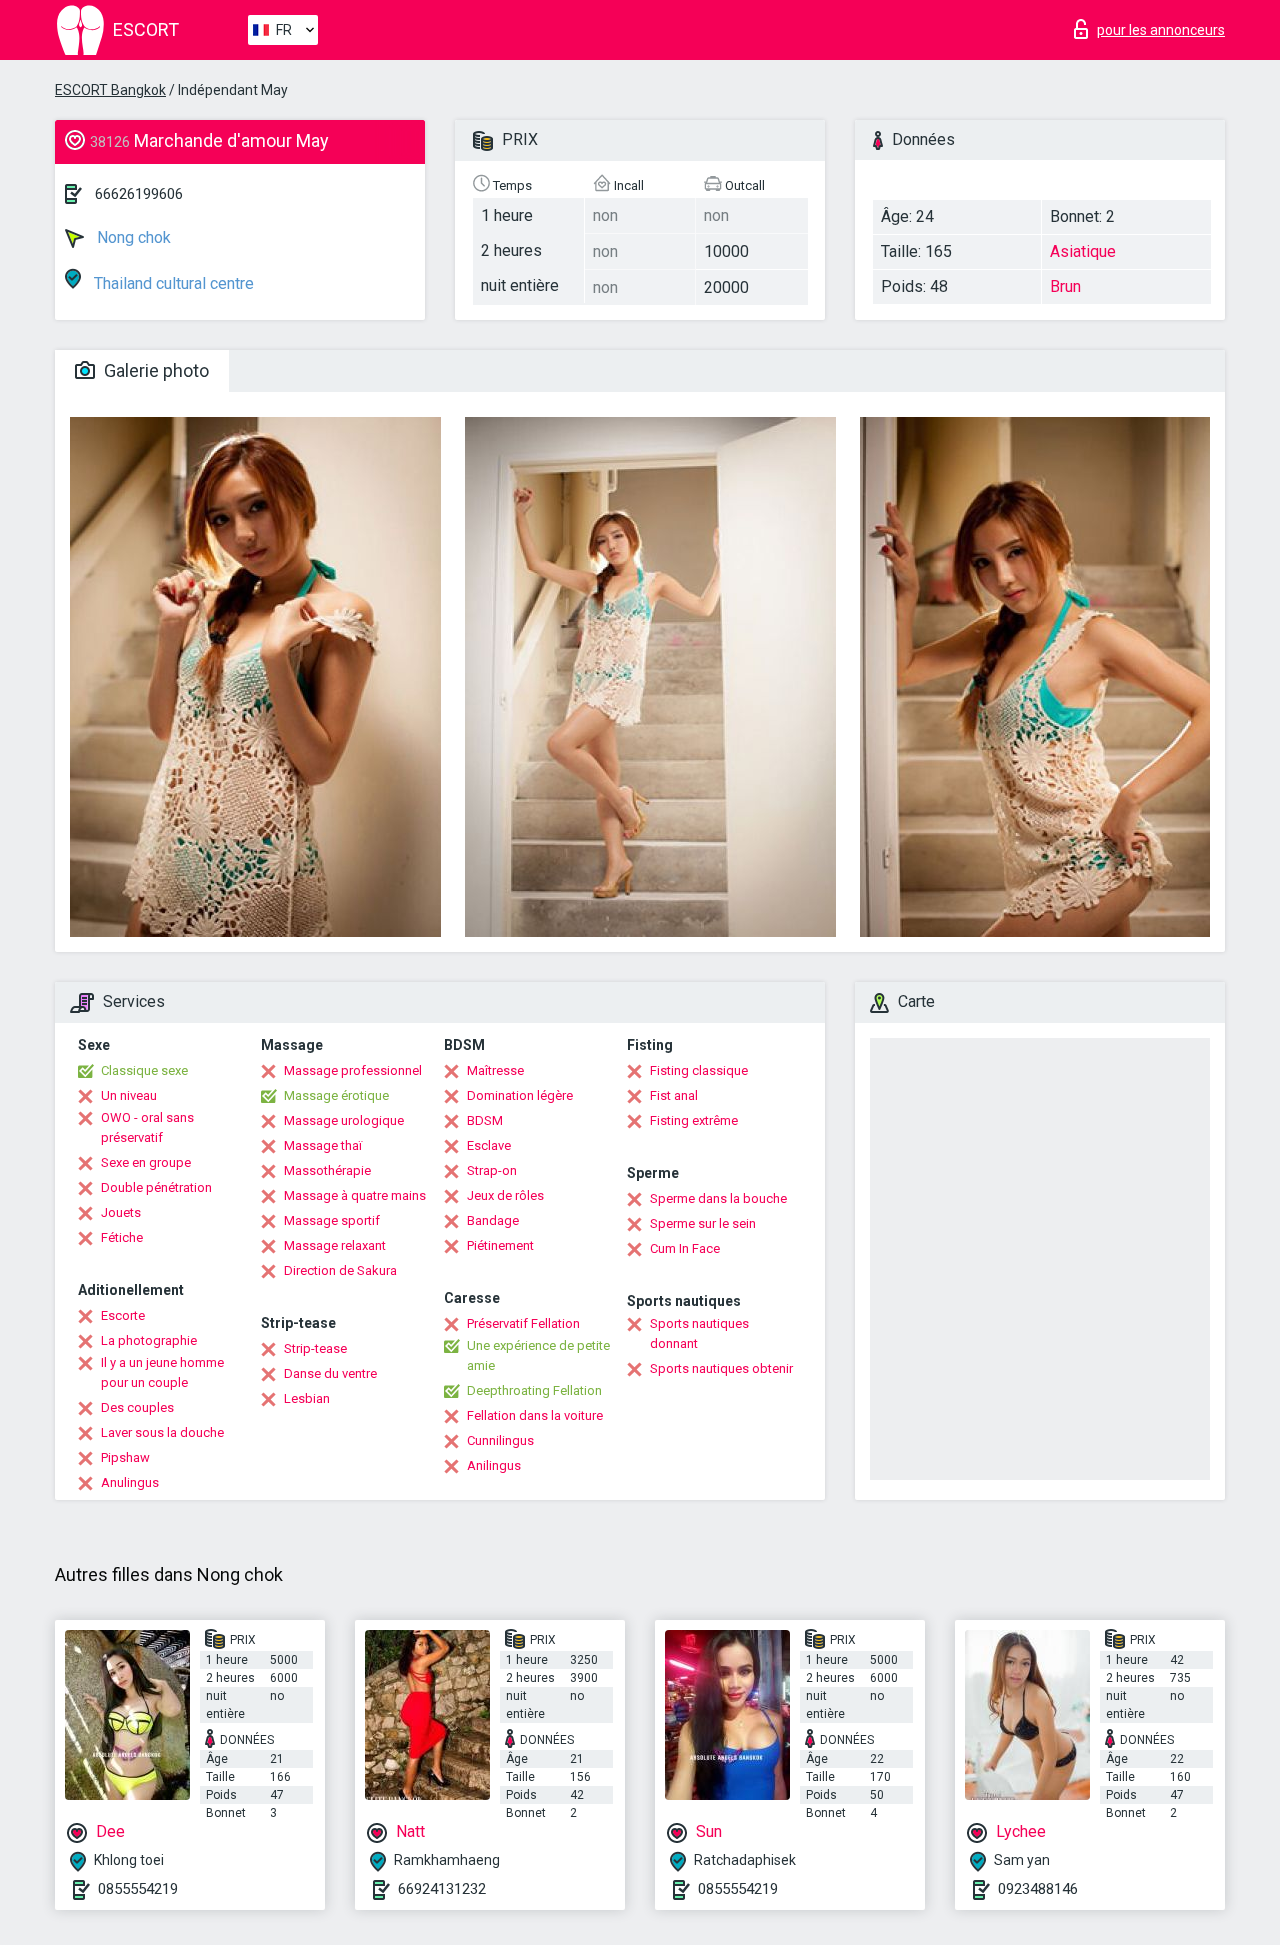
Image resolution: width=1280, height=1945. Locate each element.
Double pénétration (156, 1187)
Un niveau (129, 1095)
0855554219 (138, 1889)
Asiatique (1083, 251)
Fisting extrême (694, 1120)
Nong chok (132, 237)
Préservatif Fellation (523, 1323)
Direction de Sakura (340, 1270)
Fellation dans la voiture (535, 1415)
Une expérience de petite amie (538, 1355)
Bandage (493, 1220)
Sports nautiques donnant (699, 1333)
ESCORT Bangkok (110, 90)
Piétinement (500, 1245)
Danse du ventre (330, 1373)
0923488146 (1038, 1889)
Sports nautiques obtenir (721, 1368)
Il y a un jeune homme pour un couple (162, 1372)
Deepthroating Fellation (534, 1390)
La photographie (149, 1340)
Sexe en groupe (146, 1162)
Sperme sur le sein (703, 1223)
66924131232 (442, 1889)
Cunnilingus (500, 1440)
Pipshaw (125, 1457)
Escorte (123, 1315)
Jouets (121, 1212)
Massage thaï (323, 1145)
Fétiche (122, 1237)
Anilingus (494, 1465)
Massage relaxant (335, 1245)
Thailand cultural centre (172, 283)
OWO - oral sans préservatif (147, 1127)
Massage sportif (332, 1220)
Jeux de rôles (505, 1195)
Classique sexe (144, 1070)
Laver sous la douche (162, 1432)
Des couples (137, 1407)
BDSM (485, 1120)
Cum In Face (685, 1248)
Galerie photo (154, 370)
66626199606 (139, 194)
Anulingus (130, 1482)
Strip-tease (315, 1348)
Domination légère (520, 1095)
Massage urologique (344, 1120)
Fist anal (674, 1095)
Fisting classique (699, 1070)
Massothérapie (327, 1170)
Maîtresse (495, 1070)
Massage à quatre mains (355, 1195)
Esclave (489, 1145)
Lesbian (307, 1398)
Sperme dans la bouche (718, 1198)
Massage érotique (336, 1095)
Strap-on (492, 1170)
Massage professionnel (353, 1070)
